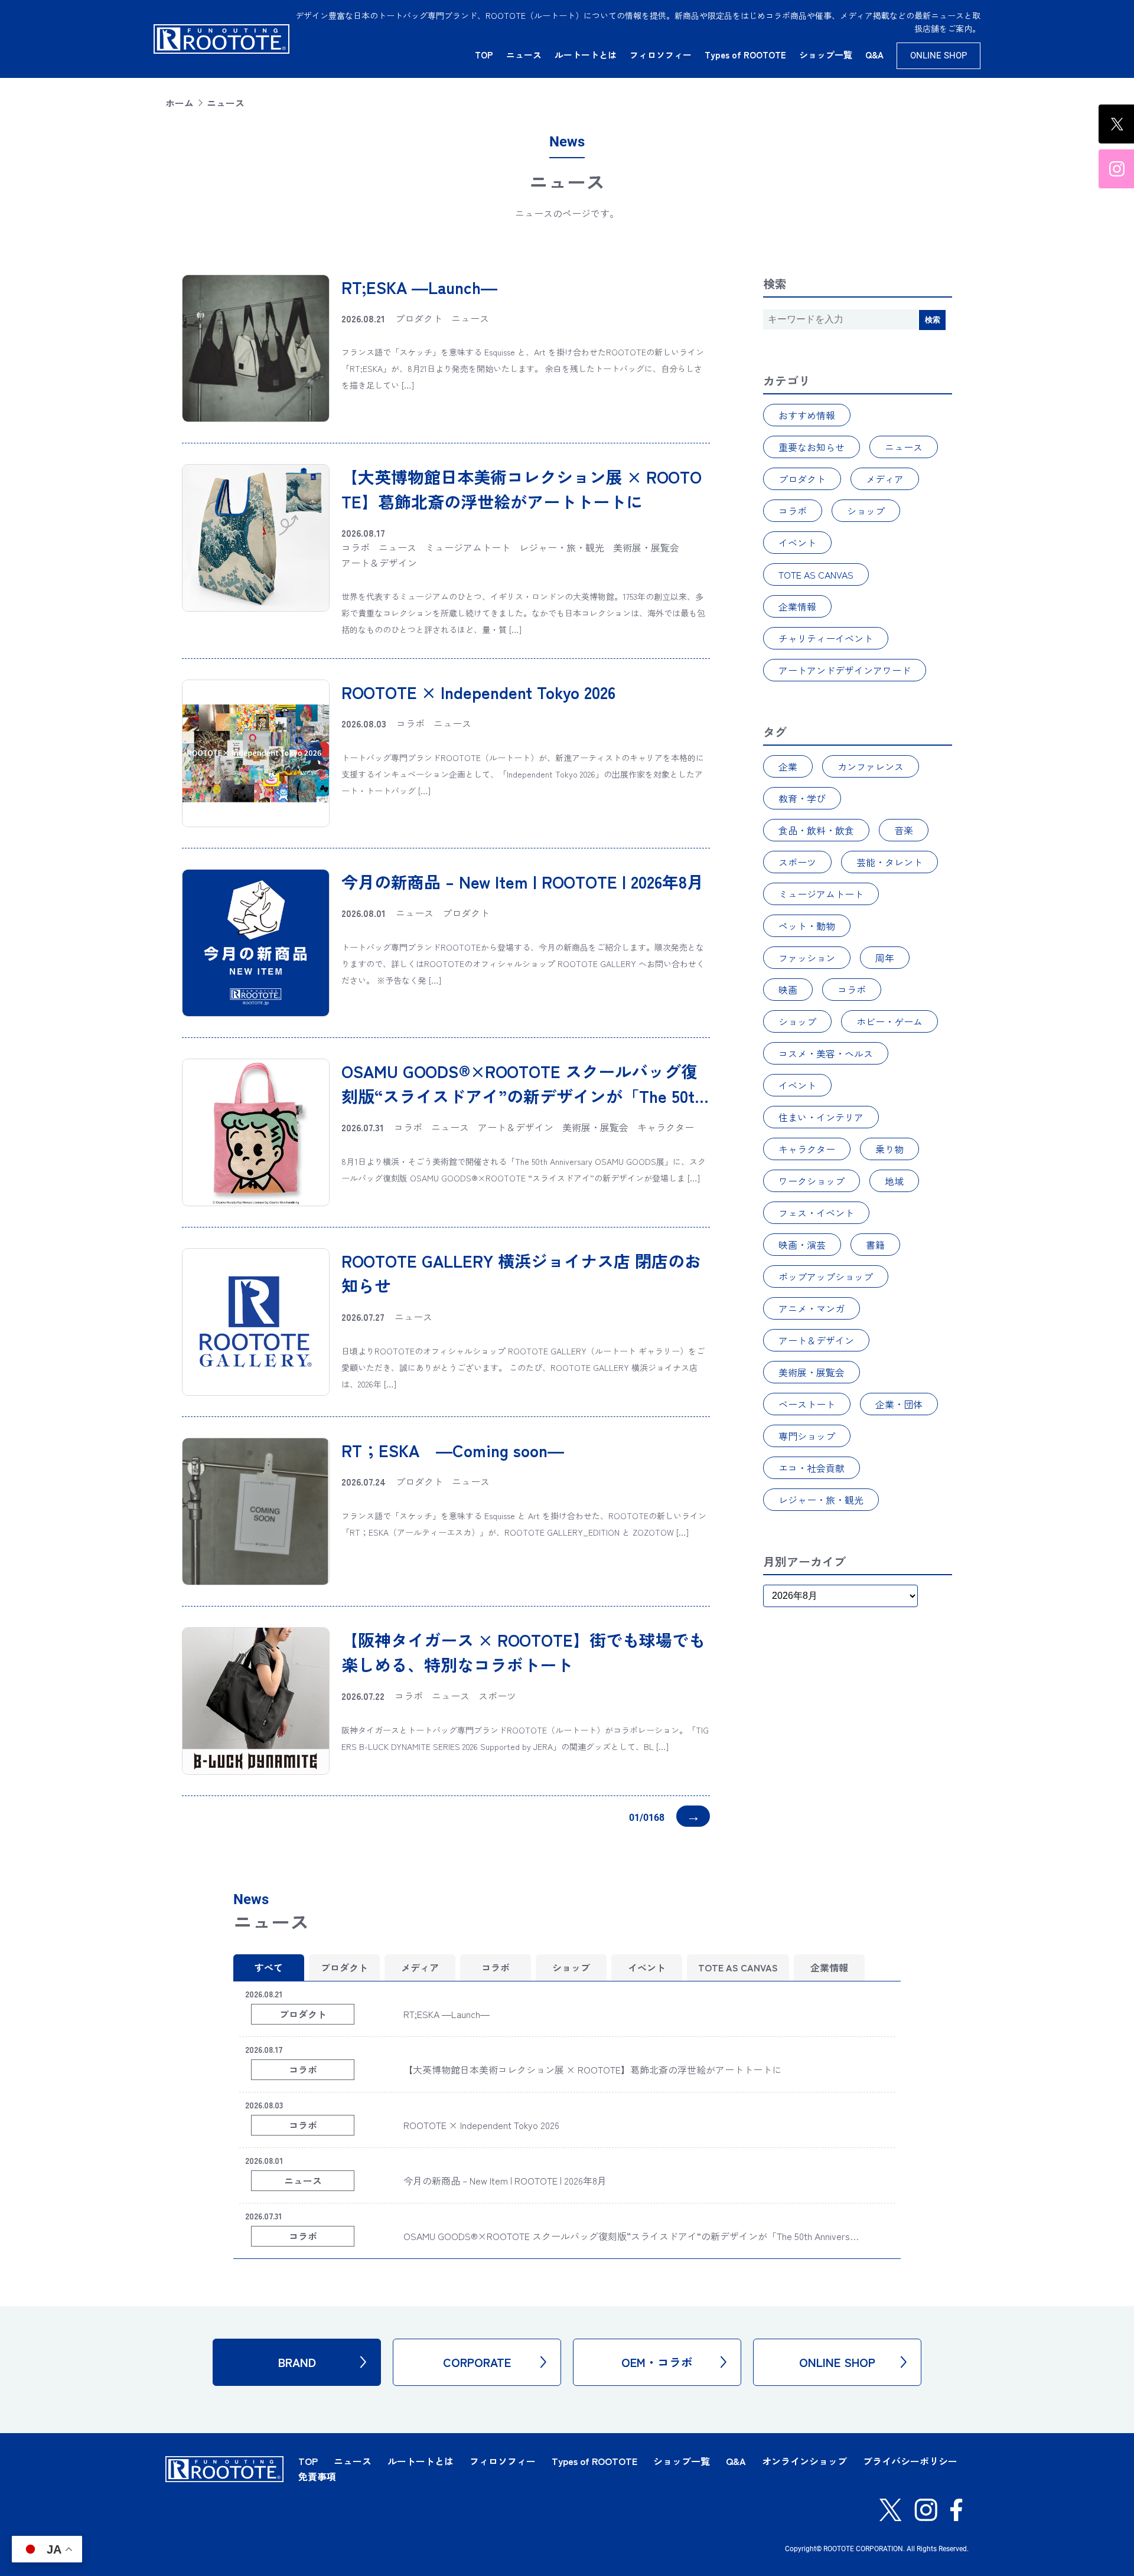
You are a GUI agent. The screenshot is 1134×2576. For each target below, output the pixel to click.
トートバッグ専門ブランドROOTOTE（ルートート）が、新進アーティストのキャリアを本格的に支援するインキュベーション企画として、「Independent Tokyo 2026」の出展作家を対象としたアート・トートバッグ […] (523, 774)
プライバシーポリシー (910, 2461)
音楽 (904, 830)
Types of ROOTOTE (745, 55)
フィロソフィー (661, 55)
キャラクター (807, 1149)
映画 (788, 990)
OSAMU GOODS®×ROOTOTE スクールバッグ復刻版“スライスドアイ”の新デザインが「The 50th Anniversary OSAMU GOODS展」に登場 (522, 1096)
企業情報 (797, 606)
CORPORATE (477, 2362)
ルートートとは (586, 55)
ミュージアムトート (821, 894)
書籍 (875, 1245)
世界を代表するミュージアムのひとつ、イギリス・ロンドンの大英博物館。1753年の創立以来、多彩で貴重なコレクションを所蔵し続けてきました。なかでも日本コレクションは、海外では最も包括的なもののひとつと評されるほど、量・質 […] (523, 613)
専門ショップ (807, 1436)
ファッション (807, 958)
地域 (894, 1181)
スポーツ (797, 862)
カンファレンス (871, 766)
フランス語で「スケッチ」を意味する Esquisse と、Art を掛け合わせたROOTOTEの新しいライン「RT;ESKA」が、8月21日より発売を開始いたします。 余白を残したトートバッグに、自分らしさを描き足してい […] (523, 368)
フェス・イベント (816, 1213)
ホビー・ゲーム (889, 1021)
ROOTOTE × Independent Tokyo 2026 (478, 692)
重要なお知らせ (812, 447)
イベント (797, 543)
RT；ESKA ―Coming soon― (453, 1450)
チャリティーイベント (826, 638)
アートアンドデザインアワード (845, 670)
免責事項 (317, 2476)
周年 (885, 958)
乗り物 (889, 1149)
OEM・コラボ (657, 2362)
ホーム (180, 103)
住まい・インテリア (821, 1117)
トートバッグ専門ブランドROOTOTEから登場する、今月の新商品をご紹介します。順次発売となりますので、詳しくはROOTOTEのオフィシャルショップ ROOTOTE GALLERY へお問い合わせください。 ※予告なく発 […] (523, 964)
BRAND (297, 2362)
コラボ (793, 511)
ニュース (524, 55)
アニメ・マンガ (812, 1308)
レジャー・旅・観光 (821, 1500)
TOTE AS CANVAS (816, 574)
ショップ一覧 (826, 55)
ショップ (866, 511)
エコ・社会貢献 (812, 1468)
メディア (885, 479)
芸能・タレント (889, 862)
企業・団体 (899, 1404)
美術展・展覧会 (812, 1372)
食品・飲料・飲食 (816, 830)
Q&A (874, 55)
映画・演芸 (802, 1245)
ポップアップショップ (826, 1276)
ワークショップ (812, 1181)
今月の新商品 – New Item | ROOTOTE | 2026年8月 (522, 881)
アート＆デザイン (816, 1340)
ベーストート (807, 1404)
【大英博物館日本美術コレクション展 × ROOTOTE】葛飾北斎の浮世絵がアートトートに (592, 2069)
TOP (484, 55)
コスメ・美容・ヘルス (826, 1053)
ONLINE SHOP (939, 55)
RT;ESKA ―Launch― (419, 287)
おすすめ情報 (807, 415)
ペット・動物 (807, 926)
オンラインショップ (804, 2461)
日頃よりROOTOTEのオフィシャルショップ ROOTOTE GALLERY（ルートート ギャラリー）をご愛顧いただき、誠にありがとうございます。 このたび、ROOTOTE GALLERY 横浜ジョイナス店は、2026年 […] (523, 1367)
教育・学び (802, 798)
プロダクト (802, 479)
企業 (788, 766)
